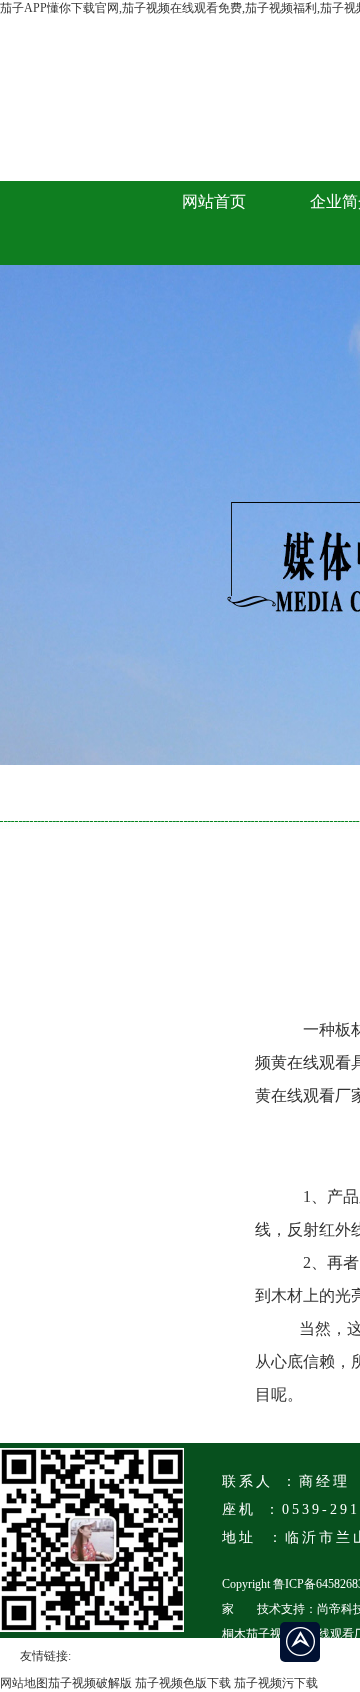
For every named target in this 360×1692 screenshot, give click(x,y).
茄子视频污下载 (276, 1683)
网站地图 (24, 1683)
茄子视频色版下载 (183, 1683)
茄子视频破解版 (90, 1683)
